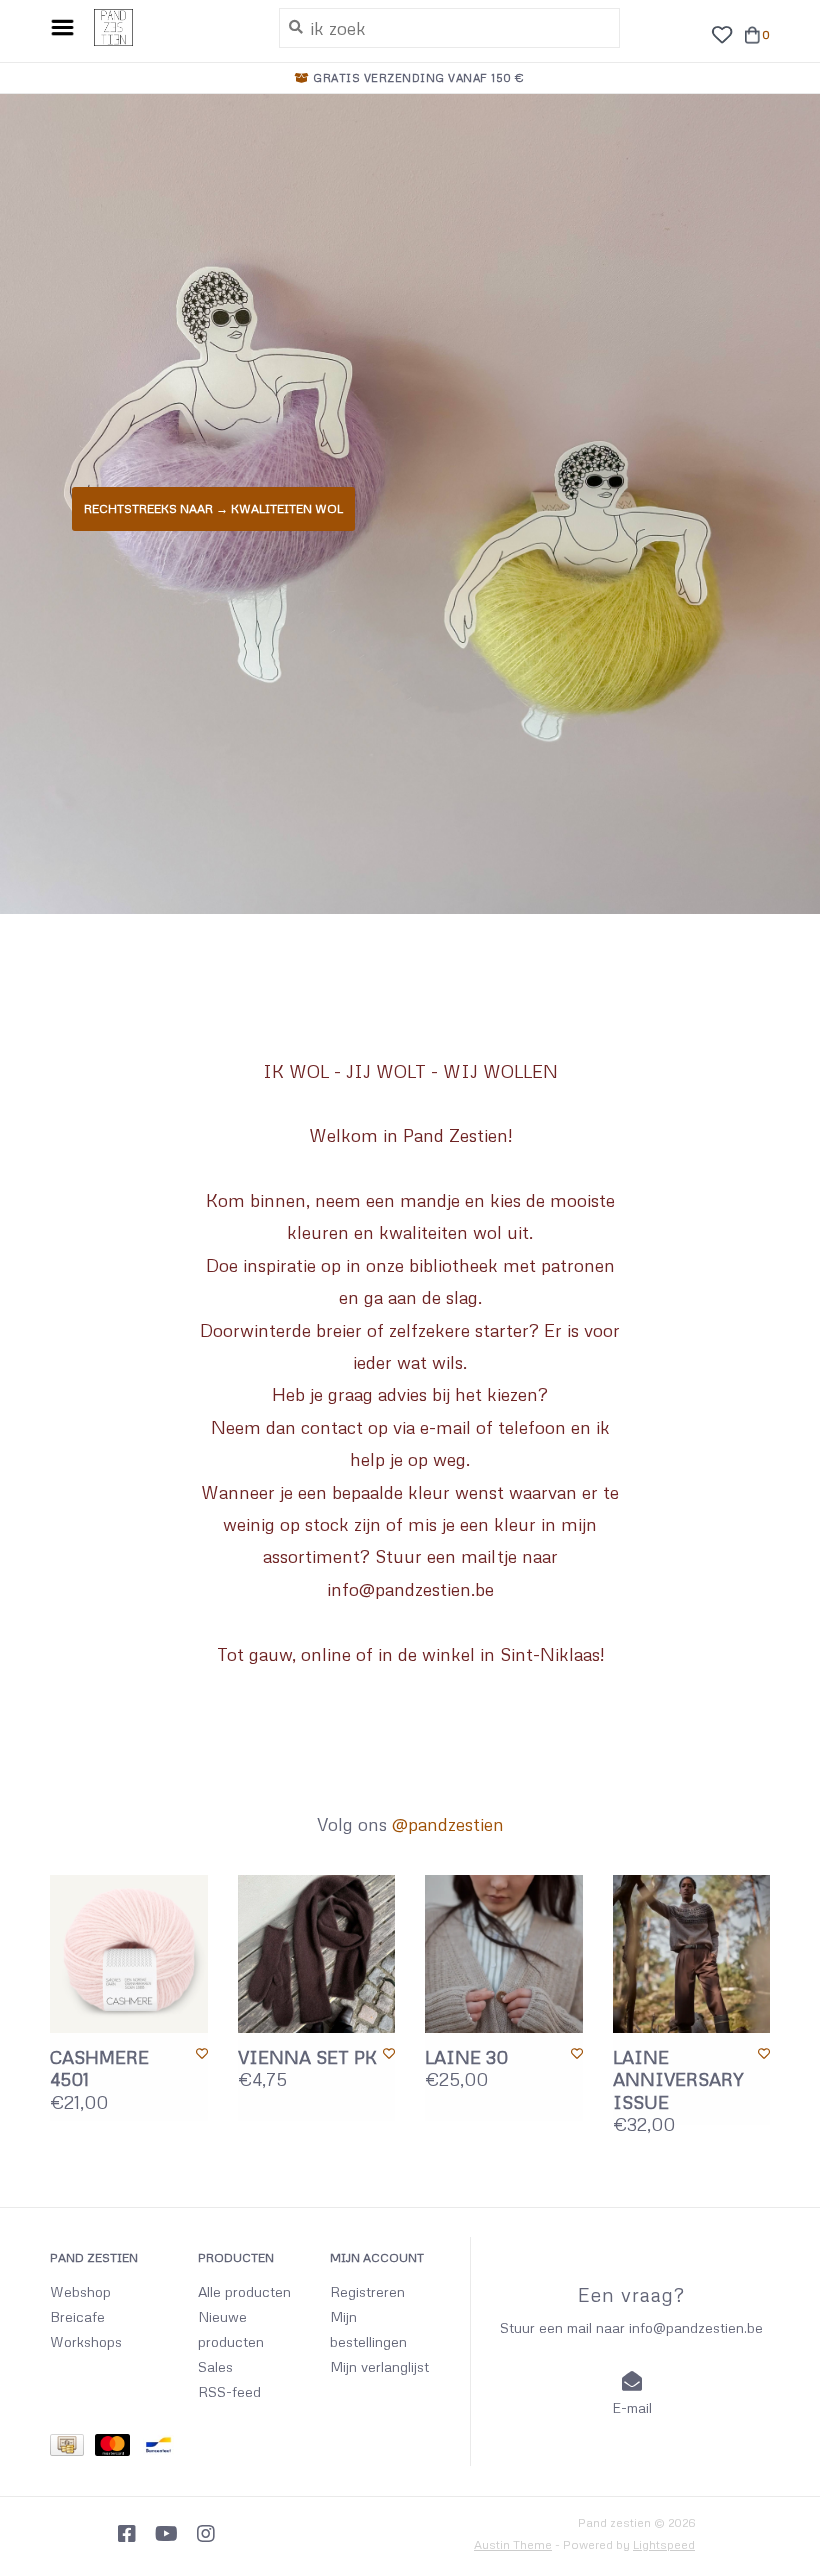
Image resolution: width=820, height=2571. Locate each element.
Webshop (80, 2291)
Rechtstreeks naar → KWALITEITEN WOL (213, 508)
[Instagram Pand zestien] (206, 2534)
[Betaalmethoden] (72, 2448)
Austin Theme (513, 2544)
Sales (215, 2366)
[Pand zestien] (171, 28)
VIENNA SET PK (307, 2057)
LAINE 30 (466, 2057)
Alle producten (244, 2291)
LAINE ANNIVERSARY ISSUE (678, 2079)
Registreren (367, 2291)
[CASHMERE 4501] (129, 1954)
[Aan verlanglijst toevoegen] (202, 2053)
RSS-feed (229, 2391)
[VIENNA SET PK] (317, 1954)
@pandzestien (448, 1824)
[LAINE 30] (504, 1954)
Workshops (86, 2341)
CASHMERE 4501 (99, 2068)
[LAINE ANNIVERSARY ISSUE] (692, 1954)
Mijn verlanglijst (379, 2366)
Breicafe (77, 2316)
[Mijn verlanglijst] (721, 32)
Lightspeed (664, 2544)
